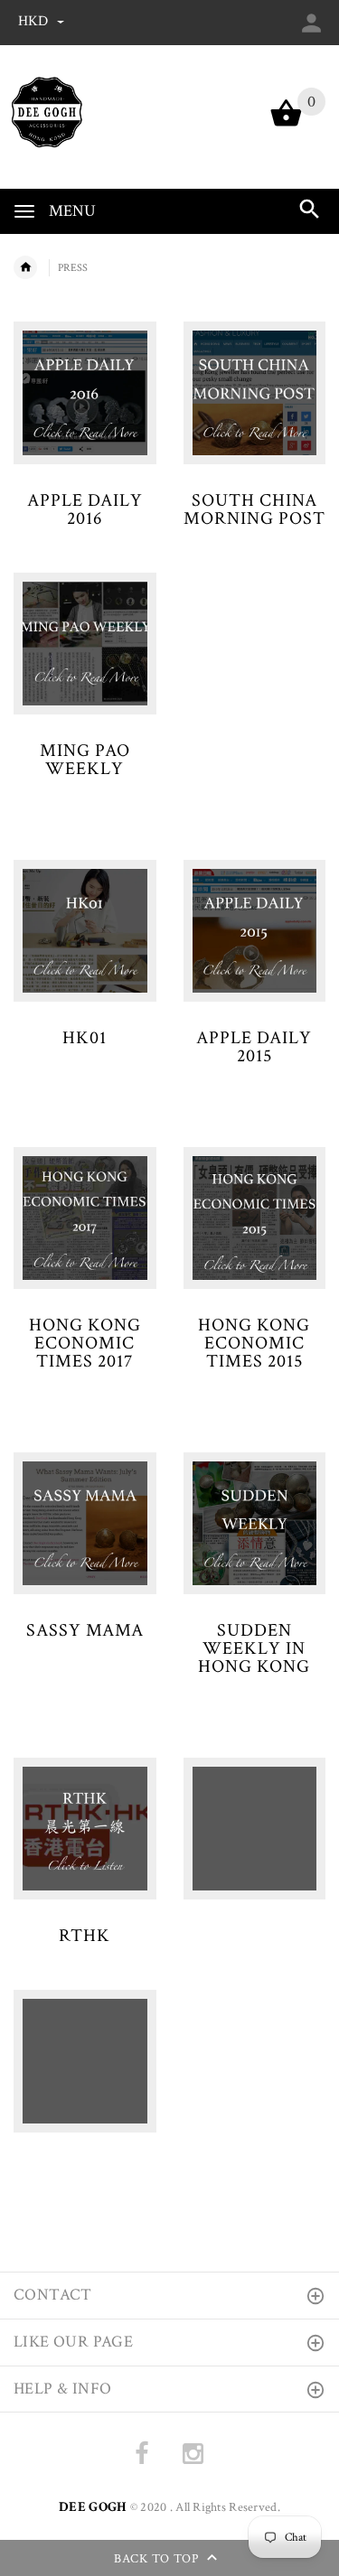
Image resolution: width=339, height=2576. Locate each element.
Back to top (158, 2560)
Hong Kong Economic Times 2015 (254, 1343)
